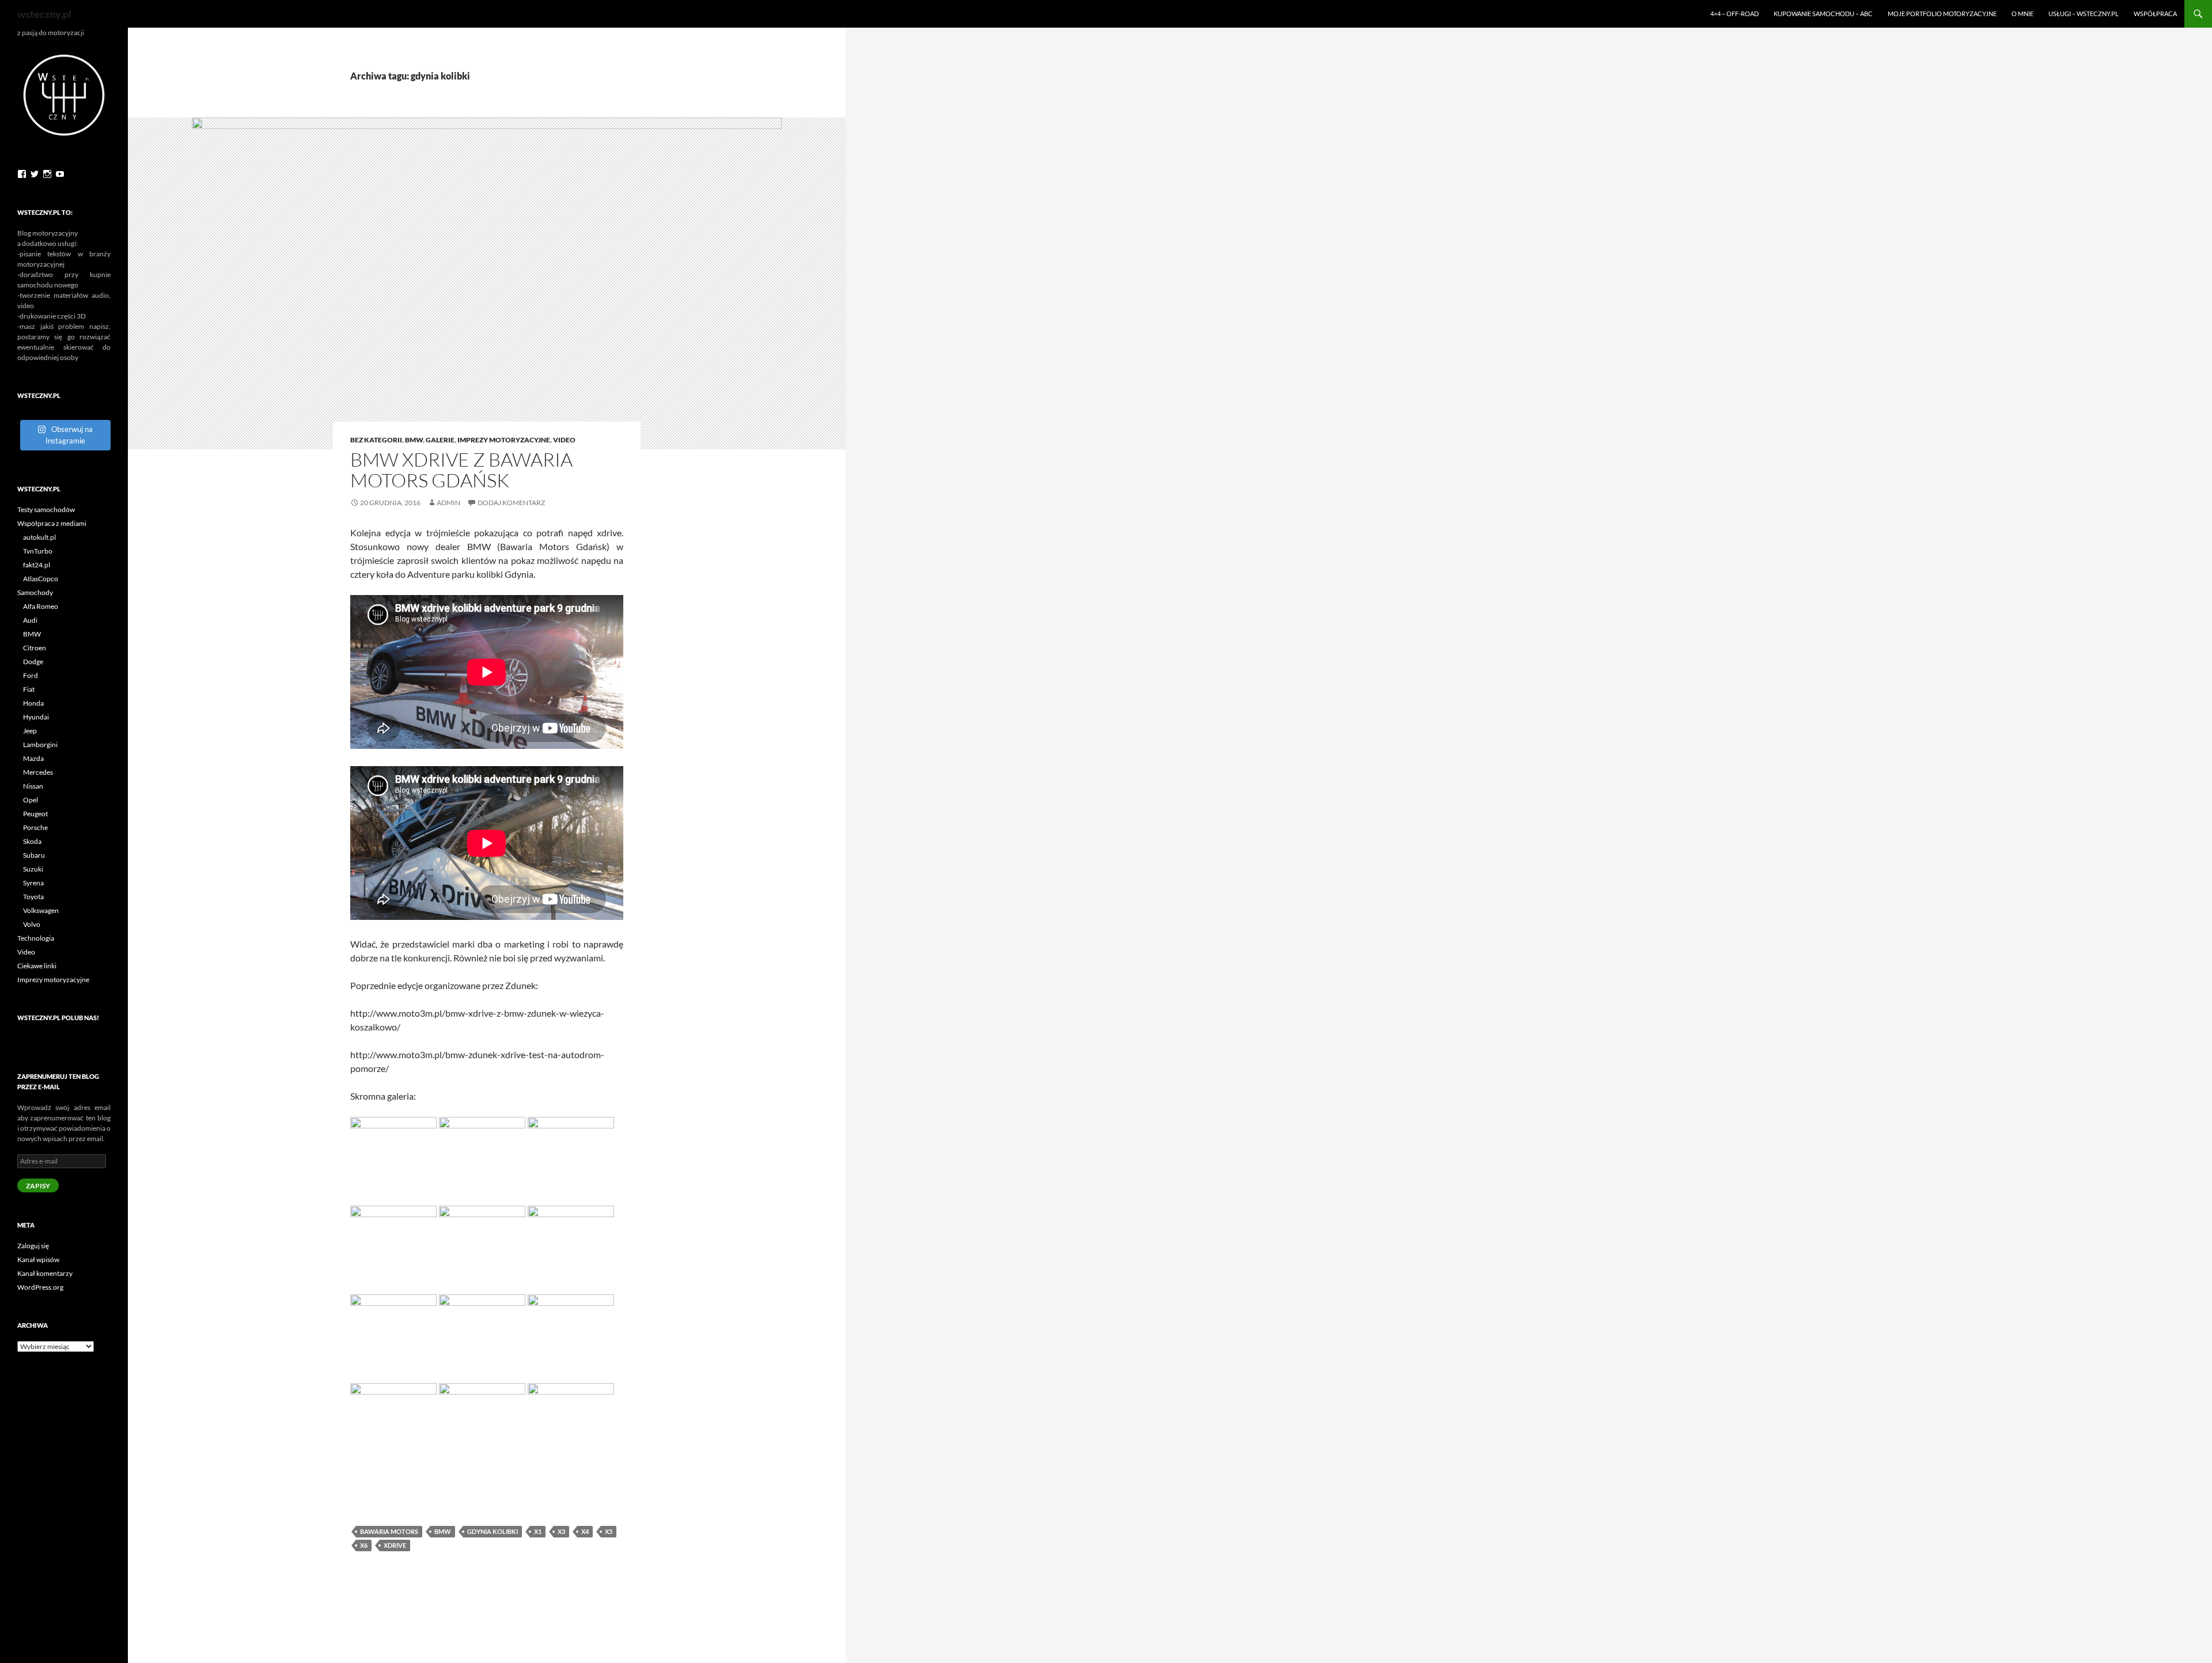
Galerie (440, 440)
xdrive (395, 1545)
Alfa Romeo (41, 606)
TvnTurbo (38, 551)
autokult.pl (39, 537)
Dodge (33, 662)
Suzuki (33, 869)
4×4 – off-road (1734, 14)
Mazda (33, 758)
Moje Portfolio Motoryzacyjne (1942, 14)
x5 (609, 1531)
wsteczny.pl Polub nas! (58, 1018)
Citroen (35, 648)
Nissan (33, 786)
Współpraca (2155, 14)
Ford (31, 675)
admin (448, 503)
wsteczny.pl (44, 14)
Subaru (34, 855)
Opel (31, 800)
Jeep (30, 731)
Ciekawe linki (37, 966)
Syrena (33, 883)
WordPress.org (40, 1287)
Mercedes (38, 772)
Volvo (32, 924)
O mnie (2022, 14)
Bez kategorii (376, 440)
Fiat (29, 689)
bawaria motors (389, 1531)
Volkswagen (41, 910)
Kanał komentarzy (45, 1273)
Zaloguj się (33, 1246)
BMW (414, 440)
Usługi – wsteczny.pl (2084, 14)
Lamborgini (40, 745)
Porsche (35, 827)
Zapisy (38, 1186)
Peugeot (35, 814)
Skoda (32, 841)
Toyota (33, 897)
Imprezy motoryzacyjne (504, 440)
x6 (364, 1545)
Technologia (36, 938)
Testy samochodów (46, 509)
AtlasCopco (41, 579)
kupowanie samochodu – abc (1823, 14)
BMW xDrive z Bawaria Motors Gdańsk (461, 470)
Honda (33, 703)
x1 (538, 1531)
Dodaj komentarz (511, 503)
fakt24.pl (37, 565)
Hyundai (36, 717)
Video (564, 440)
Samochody (35, 592)
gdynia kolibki (493, 1531)
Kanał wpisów (38, 1259)
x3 (561, 1531)
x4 (585, 1531)
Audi (30, 620)
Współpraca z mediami (52, 523)
